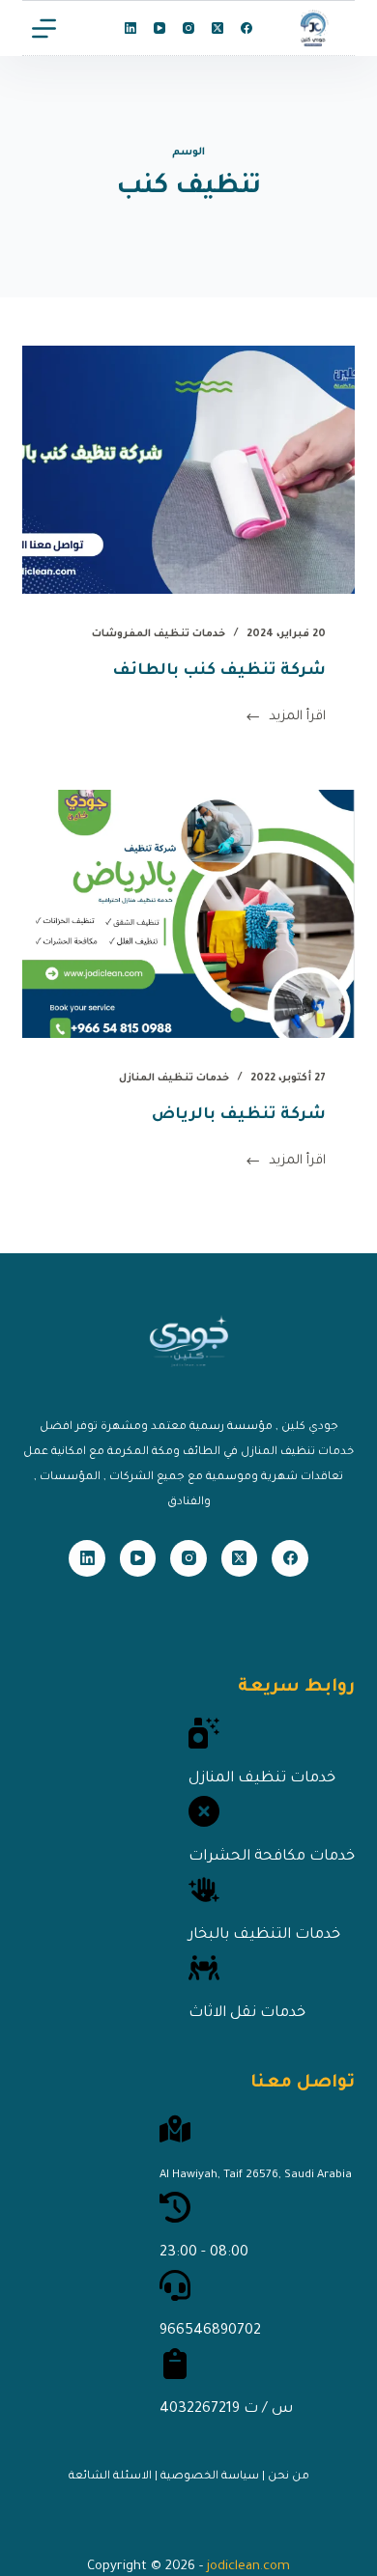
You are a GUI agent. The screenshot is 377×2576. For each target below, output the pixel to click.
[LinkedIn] (130, 28)
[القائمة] (44, 28)
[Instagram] (188, 28)
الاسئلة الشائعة (110, 2477)
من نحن (289, 2477)
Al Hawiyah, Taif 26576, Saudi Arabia (256, 2176)
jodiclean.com (248, 2567)
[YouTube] (159, 28)
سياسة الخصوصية (210, 2477)
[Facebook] (246, 28)
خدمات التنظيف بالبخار (264, 1935)
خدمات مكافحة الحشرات (272, 1857)
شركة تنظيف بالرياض (239, 1115)
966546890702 (210, 2331)
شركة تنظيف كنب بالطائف (219, 671)
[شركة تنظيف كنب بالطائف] (188, 470)
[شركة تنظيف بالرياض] (188, 914)
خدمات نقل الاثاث (247, 2014)
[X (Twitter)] (217, 28)
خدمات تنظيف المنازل (174, 1078)
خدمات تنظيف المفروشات (159, 634)
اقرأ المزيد (297, 721)
